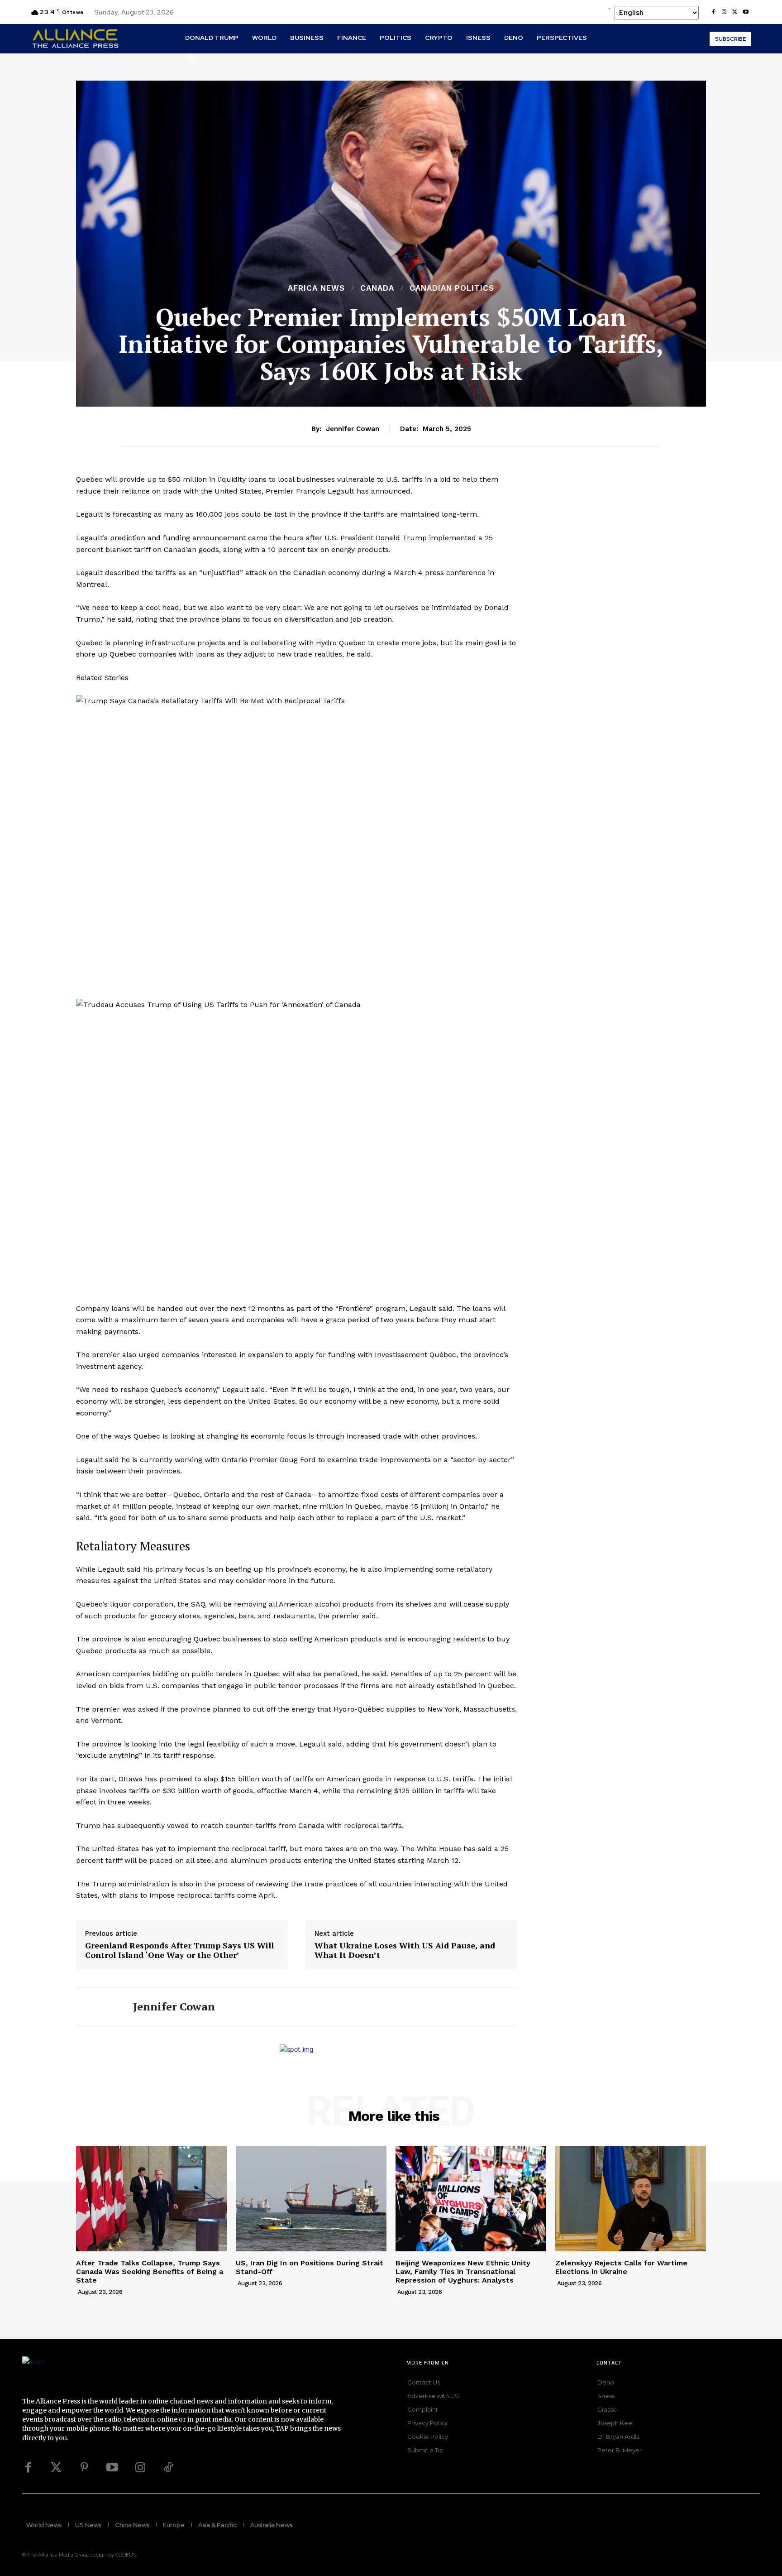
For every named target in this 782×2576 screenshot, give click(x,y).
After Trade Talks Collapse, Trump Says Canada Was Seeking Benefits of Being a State (150, 2271)
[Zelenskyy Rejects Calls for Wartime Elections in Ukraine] (631, 2199)
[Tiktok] (168, 2468)
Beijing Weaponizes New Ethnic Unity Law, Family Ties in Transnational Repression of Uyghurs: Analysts (463, 2271)
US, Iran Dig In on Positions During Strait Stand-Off (310, 2267)
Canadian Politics (452, 288)
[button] (191, 57)
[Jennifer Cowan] (98, 2007)
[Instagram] (724, 12)
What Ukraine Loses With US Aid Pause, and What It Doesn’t (405, 1950)
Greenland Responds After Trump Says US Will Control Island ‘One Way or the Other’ (179, 1950)
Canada (377, 288)
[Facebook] (713, 12)
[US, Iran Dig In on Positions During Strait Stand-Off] (311, 2199)
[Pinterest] (84, 2468)
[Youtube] (746, 12)
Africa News (316, 288)
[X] (735, 12)
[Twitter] (56, 2468)
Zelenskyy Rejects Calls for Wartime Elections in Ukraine (621, 2267)
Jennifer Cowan (353, 429)
